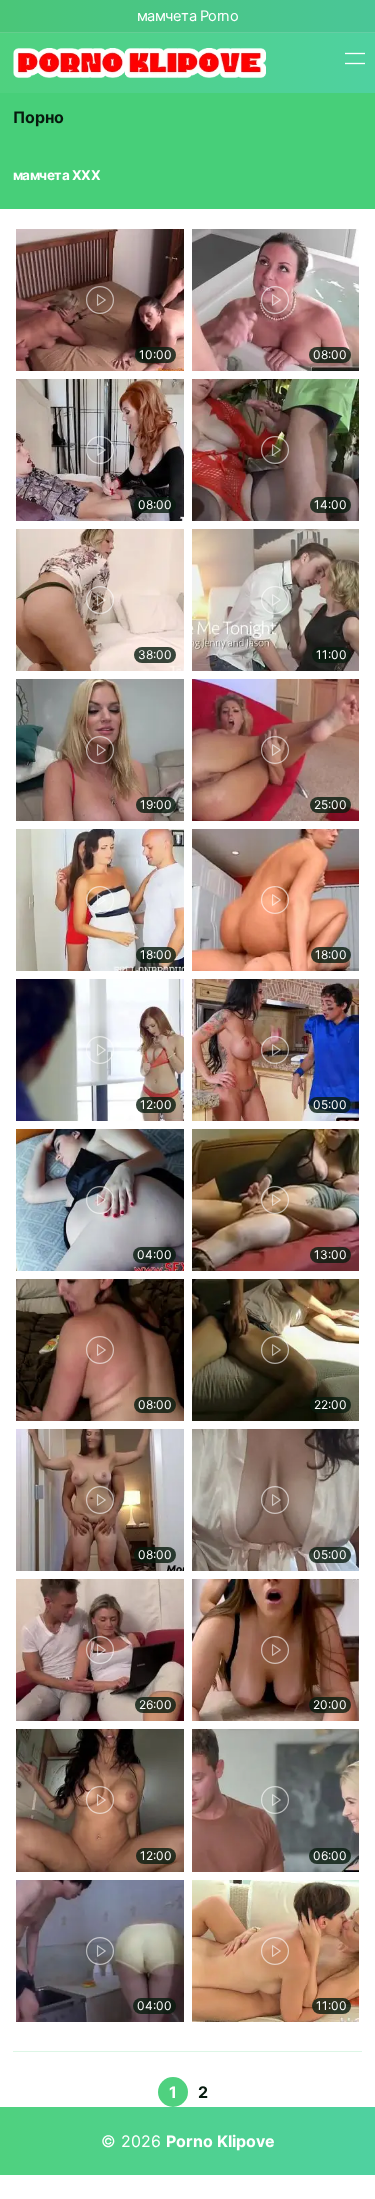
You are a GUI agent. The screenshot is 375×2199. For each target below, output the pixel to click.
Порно (38, 117)
